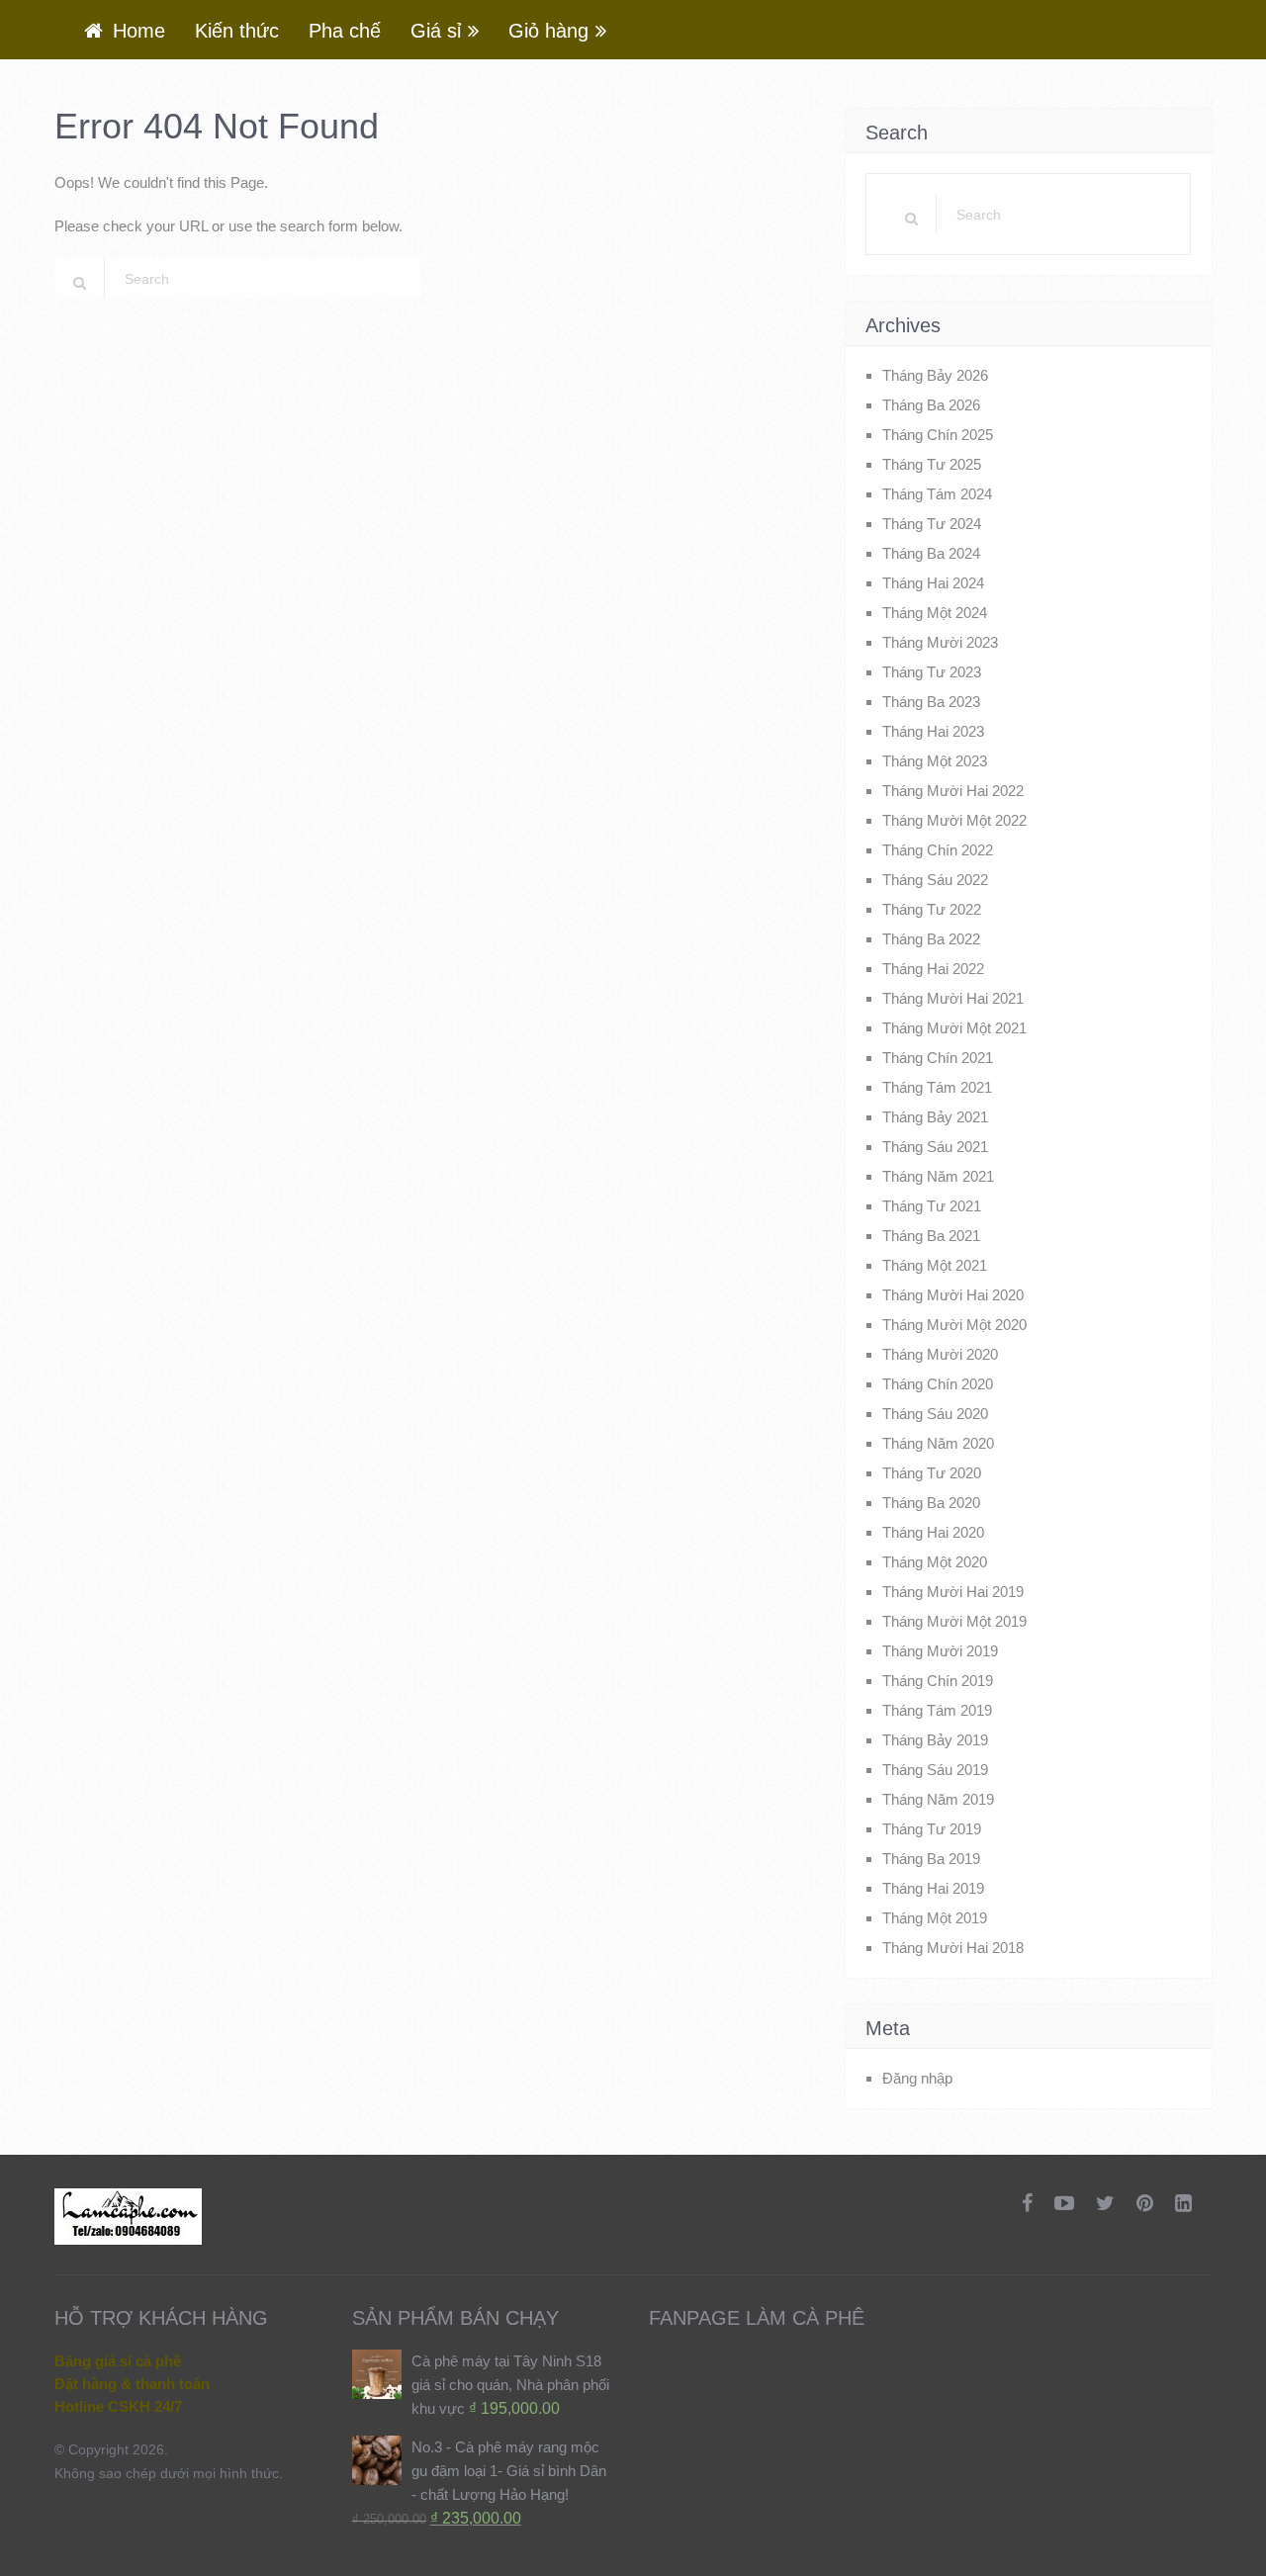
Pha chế (345, 31)
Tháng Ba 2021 (931, 1236)
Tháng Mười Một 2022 (954, 820)
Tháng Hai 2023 (933, 731)
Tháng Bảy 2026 (935, 375)
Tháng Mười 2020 (940, 1354)
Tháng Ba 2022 (931, 939)
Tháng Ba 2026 (931, 405)
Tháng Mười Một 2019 (954, 1621)
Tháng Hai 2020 (933, 1532)
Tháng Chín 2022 (938, 850)
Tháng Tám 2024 (937, 494)
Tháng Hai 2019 (933, 1888)
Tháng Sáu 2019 (935, 1770)
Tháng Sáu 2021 (935, 1147)
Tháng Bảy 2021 (935, 1117)
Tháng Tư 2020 (932, 1473)
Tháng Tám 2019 (937, 1710)
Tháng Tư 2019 (932, 1829)
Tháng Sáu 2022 (935, 880)
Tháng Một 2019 (935, 1918)
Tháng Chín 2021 (938, 1058)
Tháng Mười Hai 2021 (953, 998)
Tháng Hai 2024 (933, 583)
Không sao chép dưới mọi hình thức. (169, 2473)
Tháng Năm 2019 (938, 1799)
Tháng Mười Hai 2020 (953, 1295)
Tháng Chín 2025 (938, 435)
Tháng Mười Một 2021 (954, 1028)
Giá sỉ (436, 31)
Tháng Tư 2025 (932, 464)
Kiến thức (237, 31)
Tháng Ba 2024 (931, 553)
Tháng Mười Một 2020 (954, 1325)
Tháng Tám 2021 (937, 1087)
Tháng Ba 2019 (931, 1859)
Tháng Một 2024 (935, 613)
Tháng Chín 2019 (938, 1681)
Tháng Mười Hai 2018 (953, 1948)
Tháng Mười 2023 (940, 642)
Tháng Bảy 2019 (935, 1740)
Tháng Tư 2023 (932, 672)
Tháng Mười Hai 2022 (953, 791)
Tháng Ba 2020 (931, 1503)
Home (136, 31)
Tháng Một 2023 (935, 761)
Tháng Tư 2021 (932, 1206)
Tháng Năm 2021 (938, 1176)
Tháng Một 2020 (935, 1562)
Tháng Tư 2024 (932, 524)
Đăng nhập (917, 2078)
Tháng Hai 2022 (933, 969)
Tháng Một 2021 (935, 1265)
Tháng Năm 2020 (938, 1443)
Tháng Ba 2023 (931, 702)
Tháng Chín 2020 (938, 1384)
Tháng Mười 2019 (940, 1651)
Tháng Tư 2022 (932, 909)
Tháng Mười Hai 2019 (953, 1592)
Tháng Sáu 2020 (935, 1414)
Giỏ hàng (548, 31)
